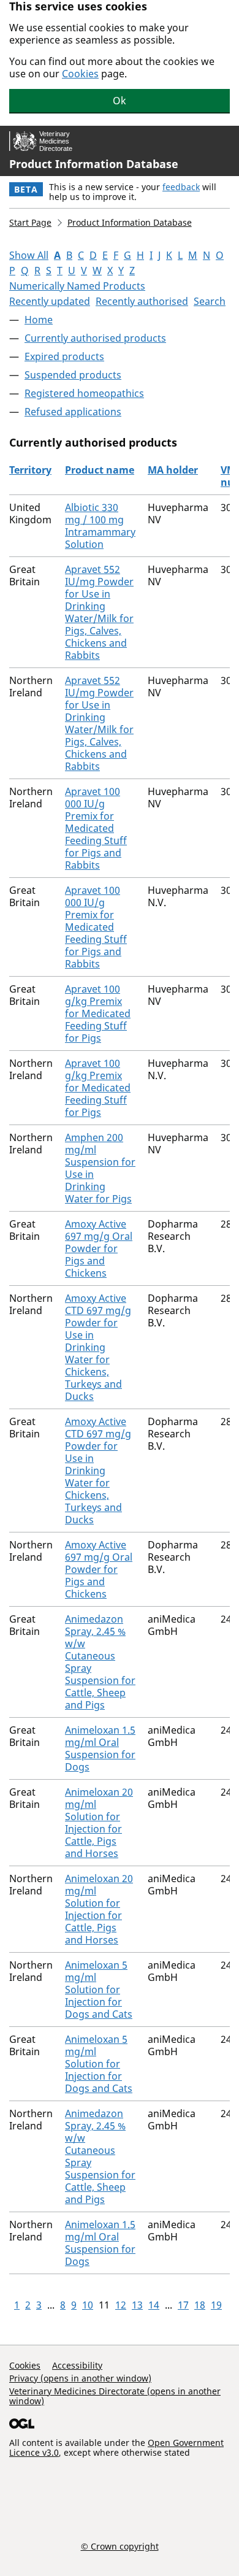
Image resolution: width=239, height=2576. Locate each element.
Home (39, 320)
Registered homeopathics (84, 393)
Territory (30, 470)
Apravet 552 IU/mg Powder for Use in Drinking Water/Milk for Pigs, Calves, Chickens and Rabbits (99, 612)
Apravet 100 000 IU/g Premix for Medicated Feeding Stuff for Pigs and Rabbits (96, 828)
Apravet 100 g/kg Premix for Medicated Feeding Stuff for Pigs (98, 1013)
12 (121, 2305)
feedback (181, 187)
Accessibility (77, 2365)
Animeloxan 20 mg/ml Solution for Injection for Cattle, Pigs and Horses (99, 1823)
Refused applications (73, 412)
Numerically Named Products (77, 286)
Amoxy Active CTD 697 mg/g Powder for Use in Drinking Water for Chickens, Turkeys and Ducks (98, 1347)
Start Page (30, 222)
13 (137, 2305)
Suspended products (73, 375)
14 (154, 2305)
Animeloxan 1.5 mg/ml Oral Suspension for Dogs (100, 1748)
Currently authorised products (95, 338)
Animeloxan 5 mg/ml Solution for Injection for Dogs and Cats (99, 1990)
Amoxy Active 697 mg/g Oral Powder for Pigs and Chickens (99, 1248)
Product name (100, 470)
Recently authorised (142, 301)
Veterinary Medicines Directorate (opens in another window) (115, 2396)
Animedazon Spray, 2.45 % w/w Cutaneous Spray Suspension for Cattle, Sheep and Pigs (100, 1662)
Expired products (64, 356)
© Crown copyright (120, 2546)
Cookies (80, 74)
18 (200, 2305)
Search (210, 301)
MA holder (173, 470)
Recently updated (50, 301)
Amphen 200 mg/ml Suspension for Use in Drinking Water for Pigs (100, 1168)
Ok (120, 101)
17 (183, 2305)
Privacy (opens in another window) (80, 2378)
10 (88, 2305)
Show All (29, 255)
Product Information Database (94, 164)
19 (216, 2305)
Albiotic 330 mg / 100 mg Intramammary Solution (100, 526)
